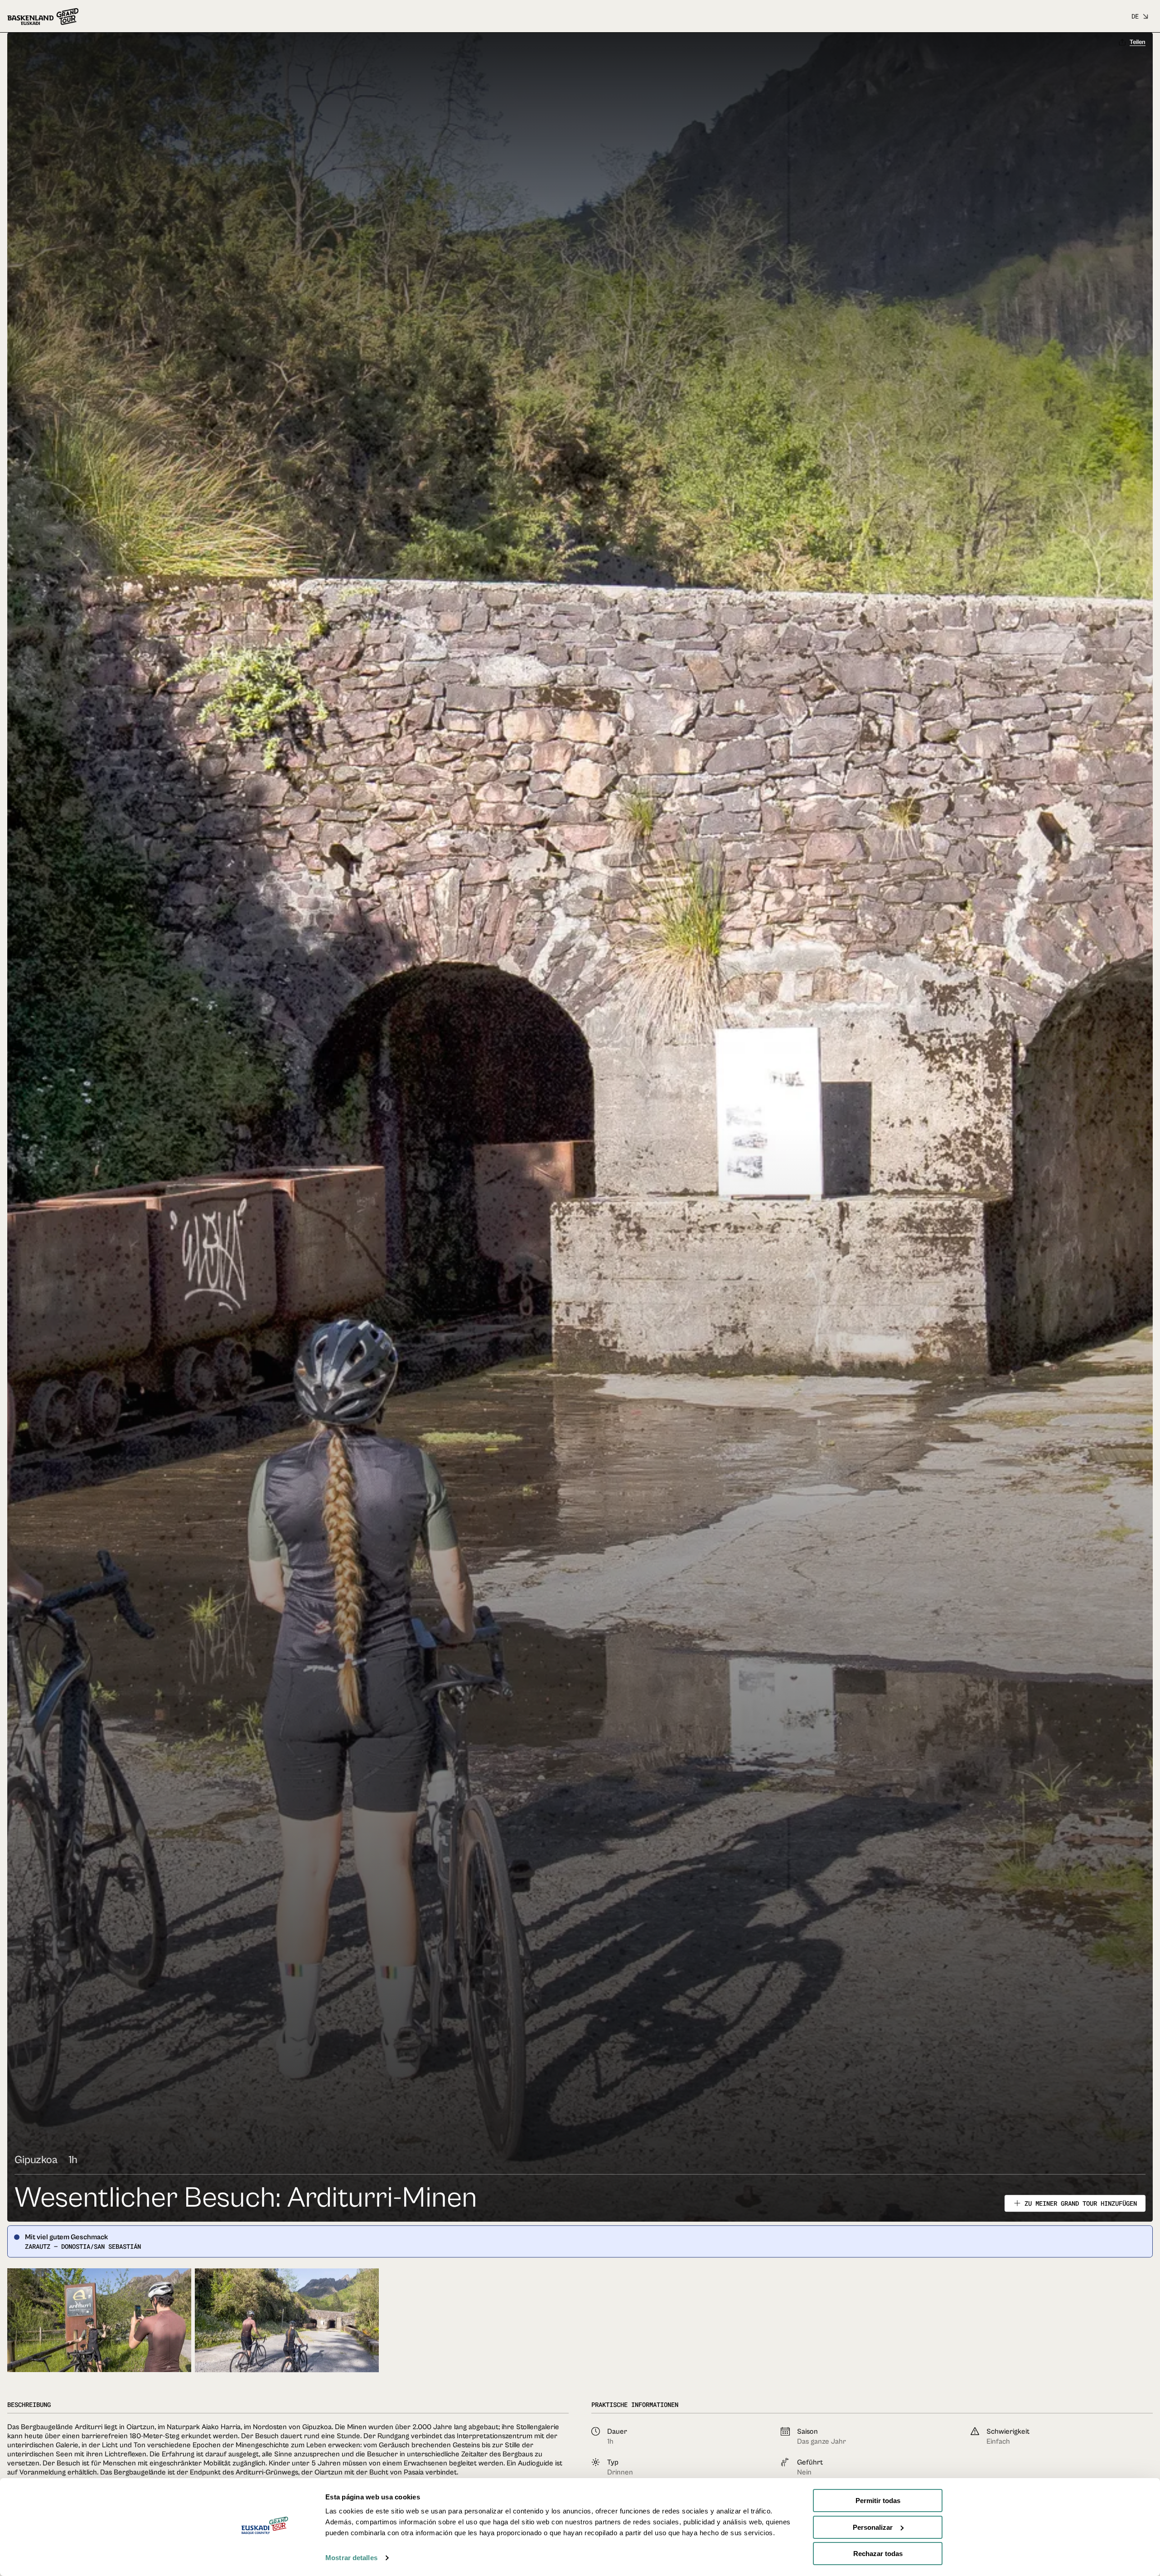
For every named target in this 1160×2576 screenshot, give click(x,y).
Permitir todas (878, 2501)
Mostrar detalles (351, 2558)
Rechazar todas (878, 2554)
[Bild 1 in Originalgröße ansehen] (99, 2333)
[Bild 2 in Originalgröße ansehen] (287, 2333)
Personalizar (873, 2527)
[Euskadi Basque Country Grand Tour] (43, 17)
